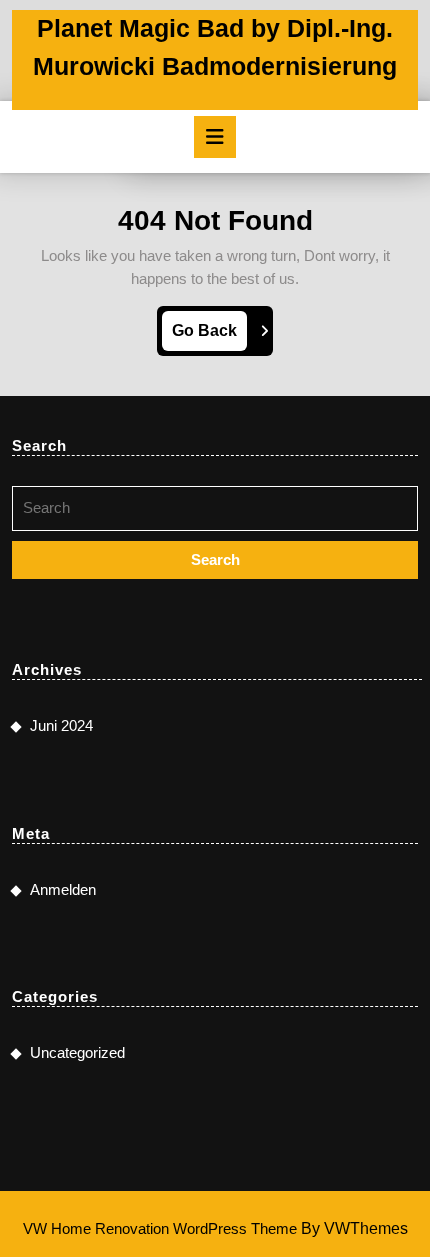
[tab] (215, 137)
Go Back (209, 336)
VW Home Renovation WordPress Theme (160, 1228)
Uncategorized (77, 1052)
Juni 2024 (61, 725)
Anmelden (63, 889)
